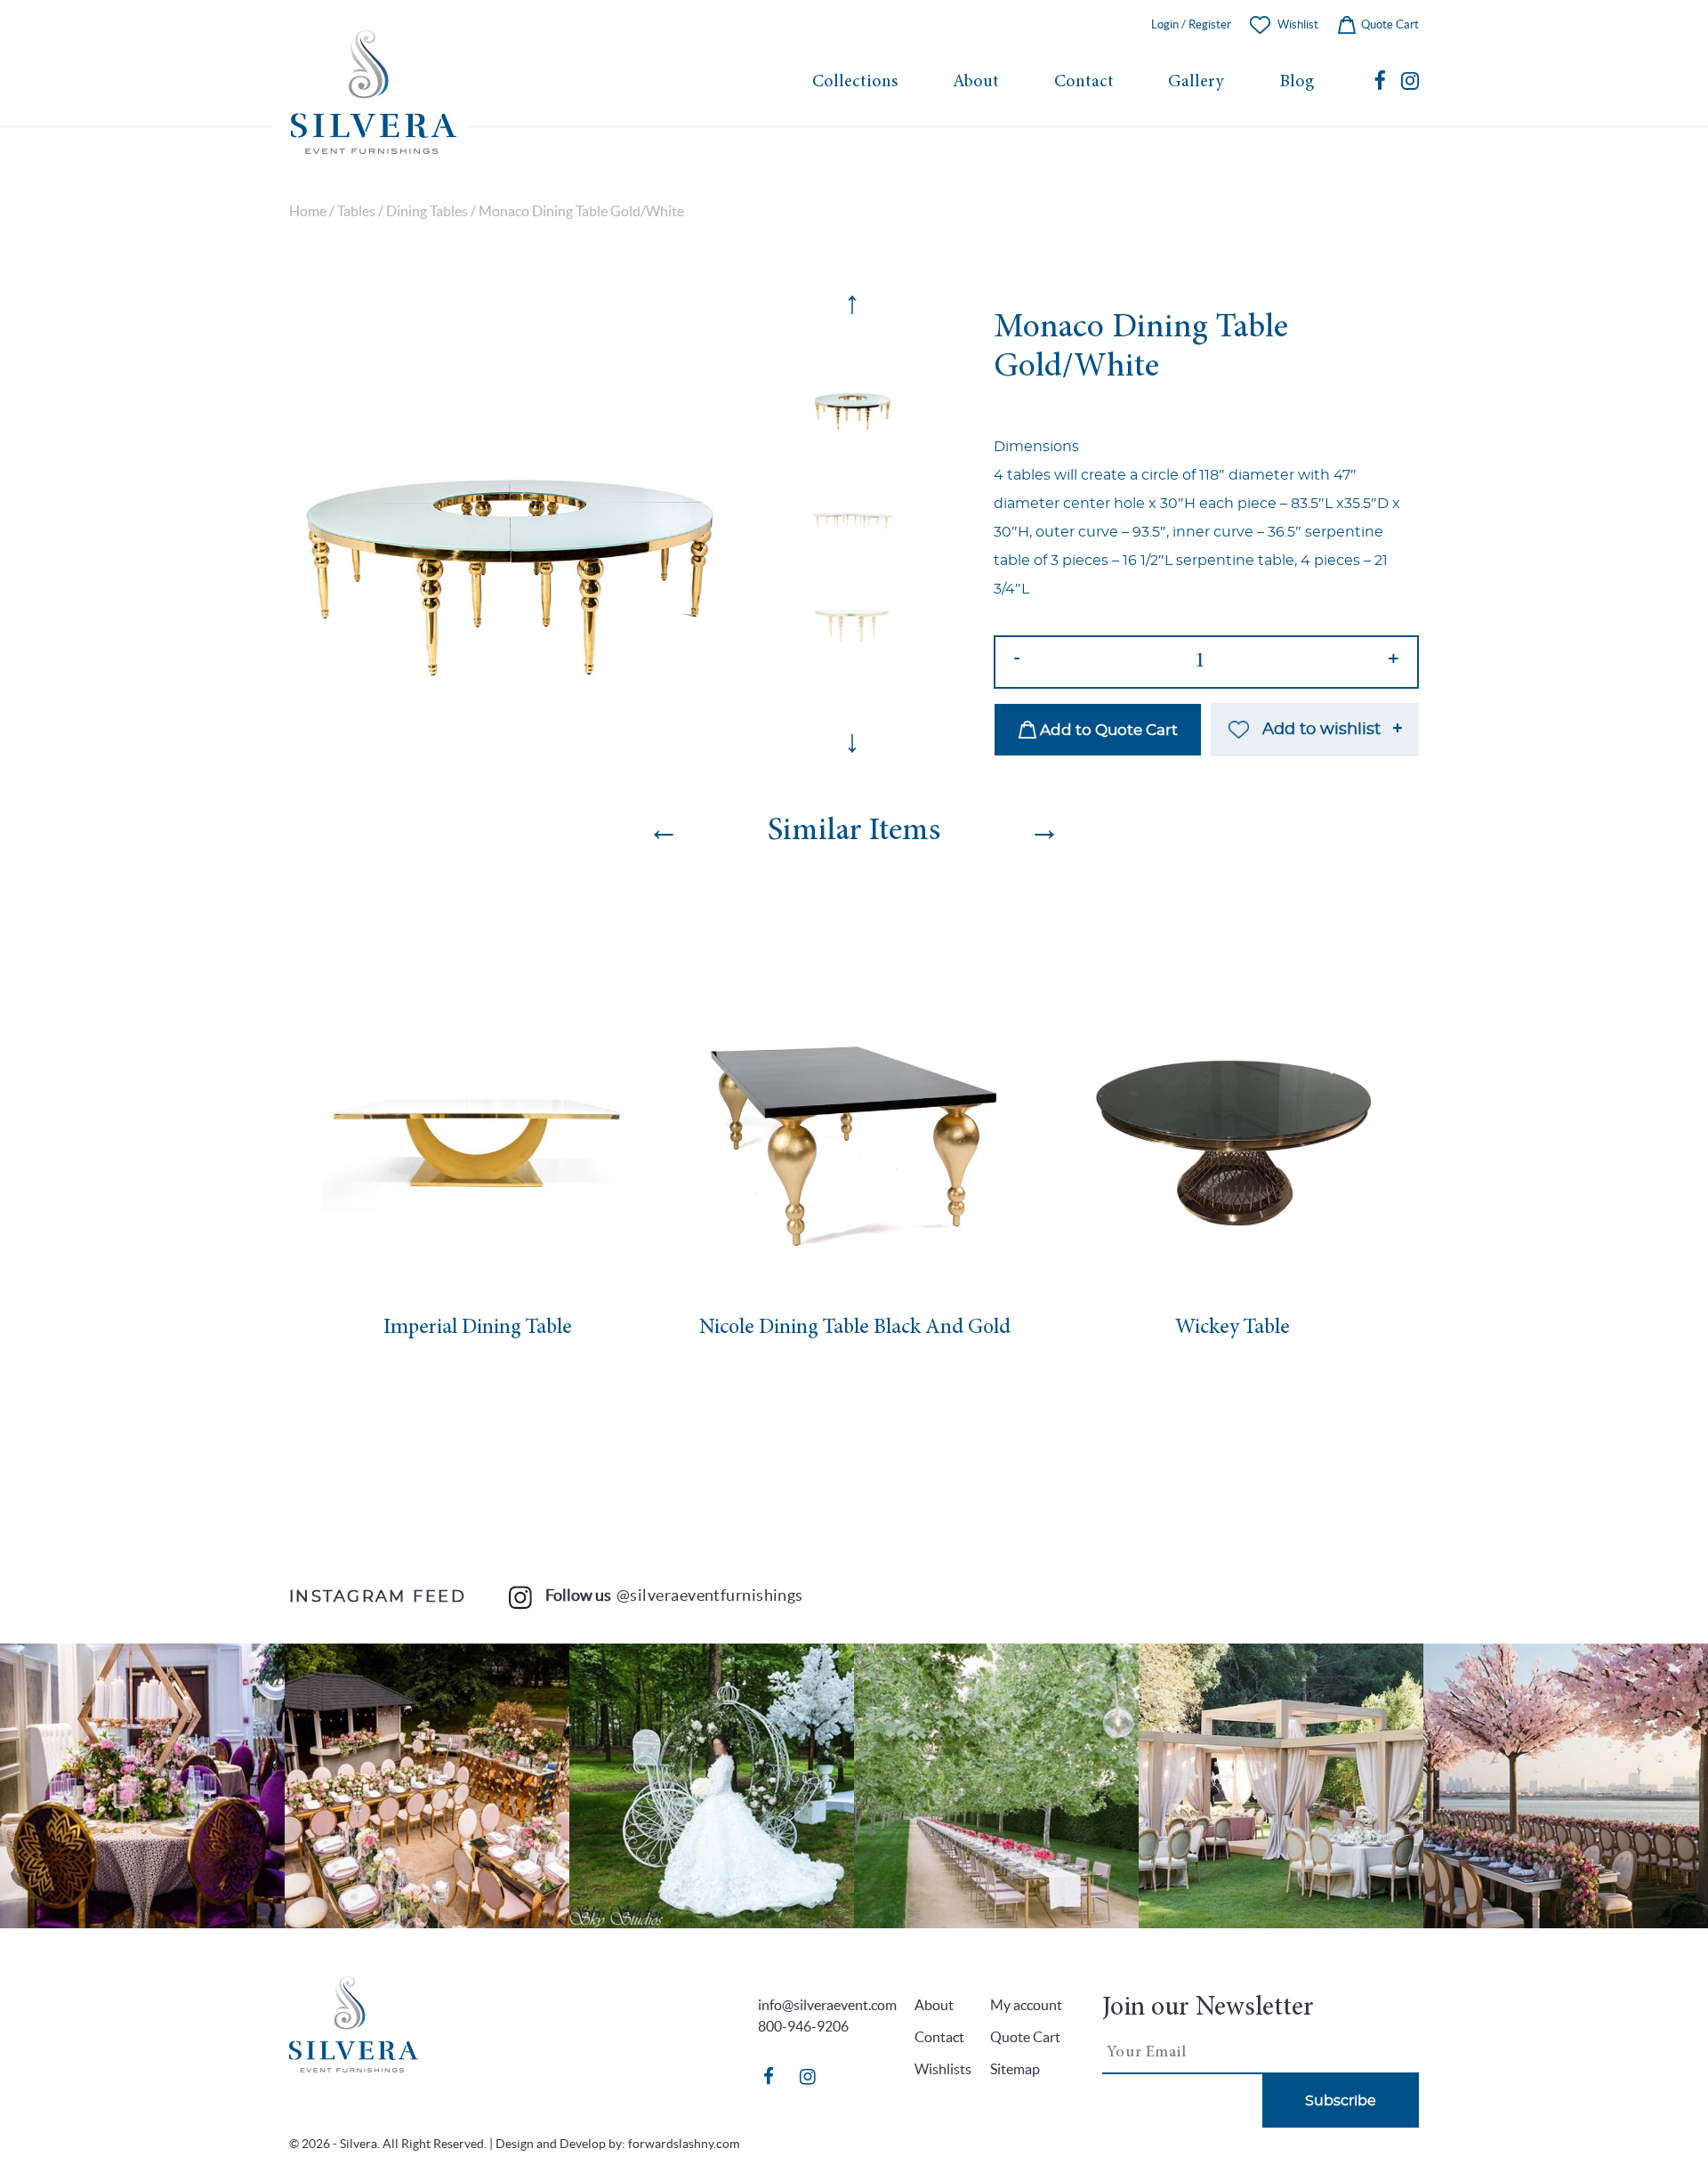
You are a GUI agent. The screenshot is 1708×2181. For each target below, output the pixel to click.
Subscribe (1341, 2101)
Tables (356, 211)
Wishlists (943, 2069)
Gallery (1196, 82)
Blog (1297, 82)
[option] (510, 507)
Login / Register (1191, 24)
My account (1026, 2005)
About (976, 82)
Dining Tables (427, 211)
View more (142, 1786)
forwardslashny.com (684, 2144)
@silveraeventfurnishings (710, 1595)
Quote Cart (1389, 24)
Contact (1084, 82)
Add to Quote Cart (1107, 730)
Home (308, 211)
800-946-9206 (803, 2026)
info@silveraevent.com (827, 2005)
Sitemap (1015, 2069)
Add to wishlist (1321, 730)
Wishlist (1298, 24)
